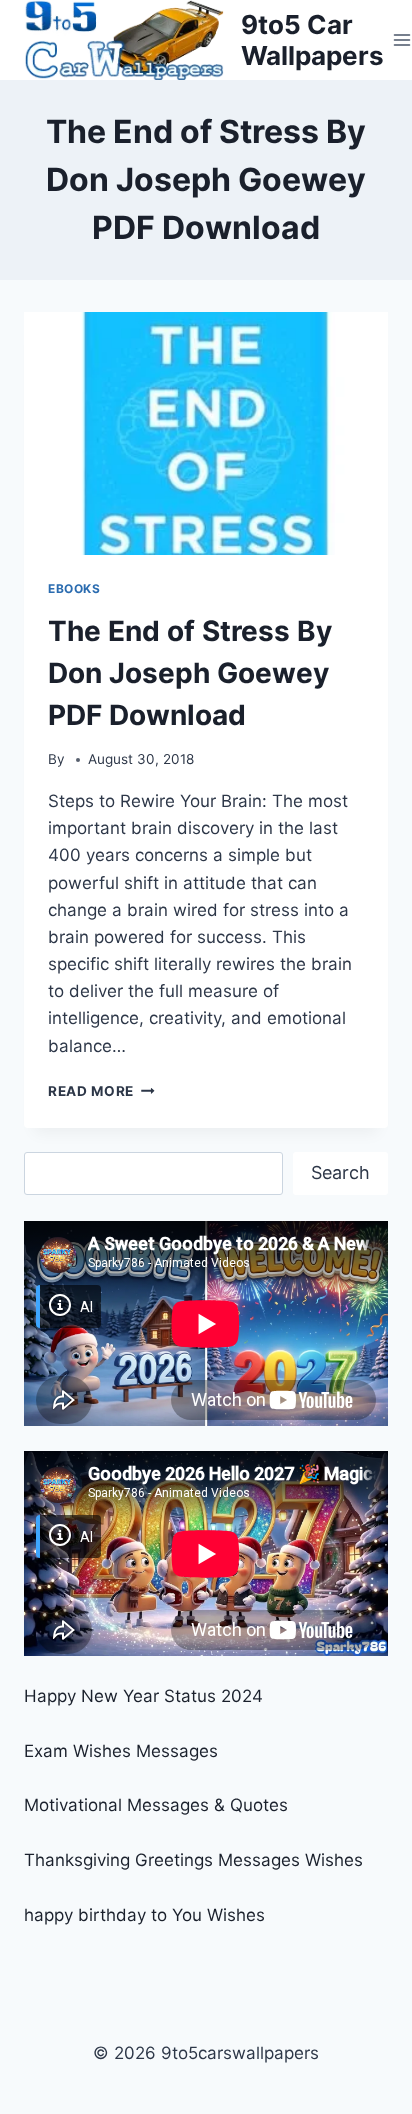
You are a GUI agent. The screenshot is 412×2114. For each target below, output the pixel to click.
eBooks (74, 588)
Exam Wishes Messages (121, 1751)
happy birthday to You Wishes (144, 1915)
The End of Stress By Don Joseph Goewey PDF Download (190, 673)
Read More (101, 1091)
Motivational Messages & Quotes (156, 1805)
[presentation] (206, 433)
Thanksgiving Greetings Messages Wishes (193, 1860)
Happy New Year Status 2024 (143, 1696)
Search (340, 1172)
